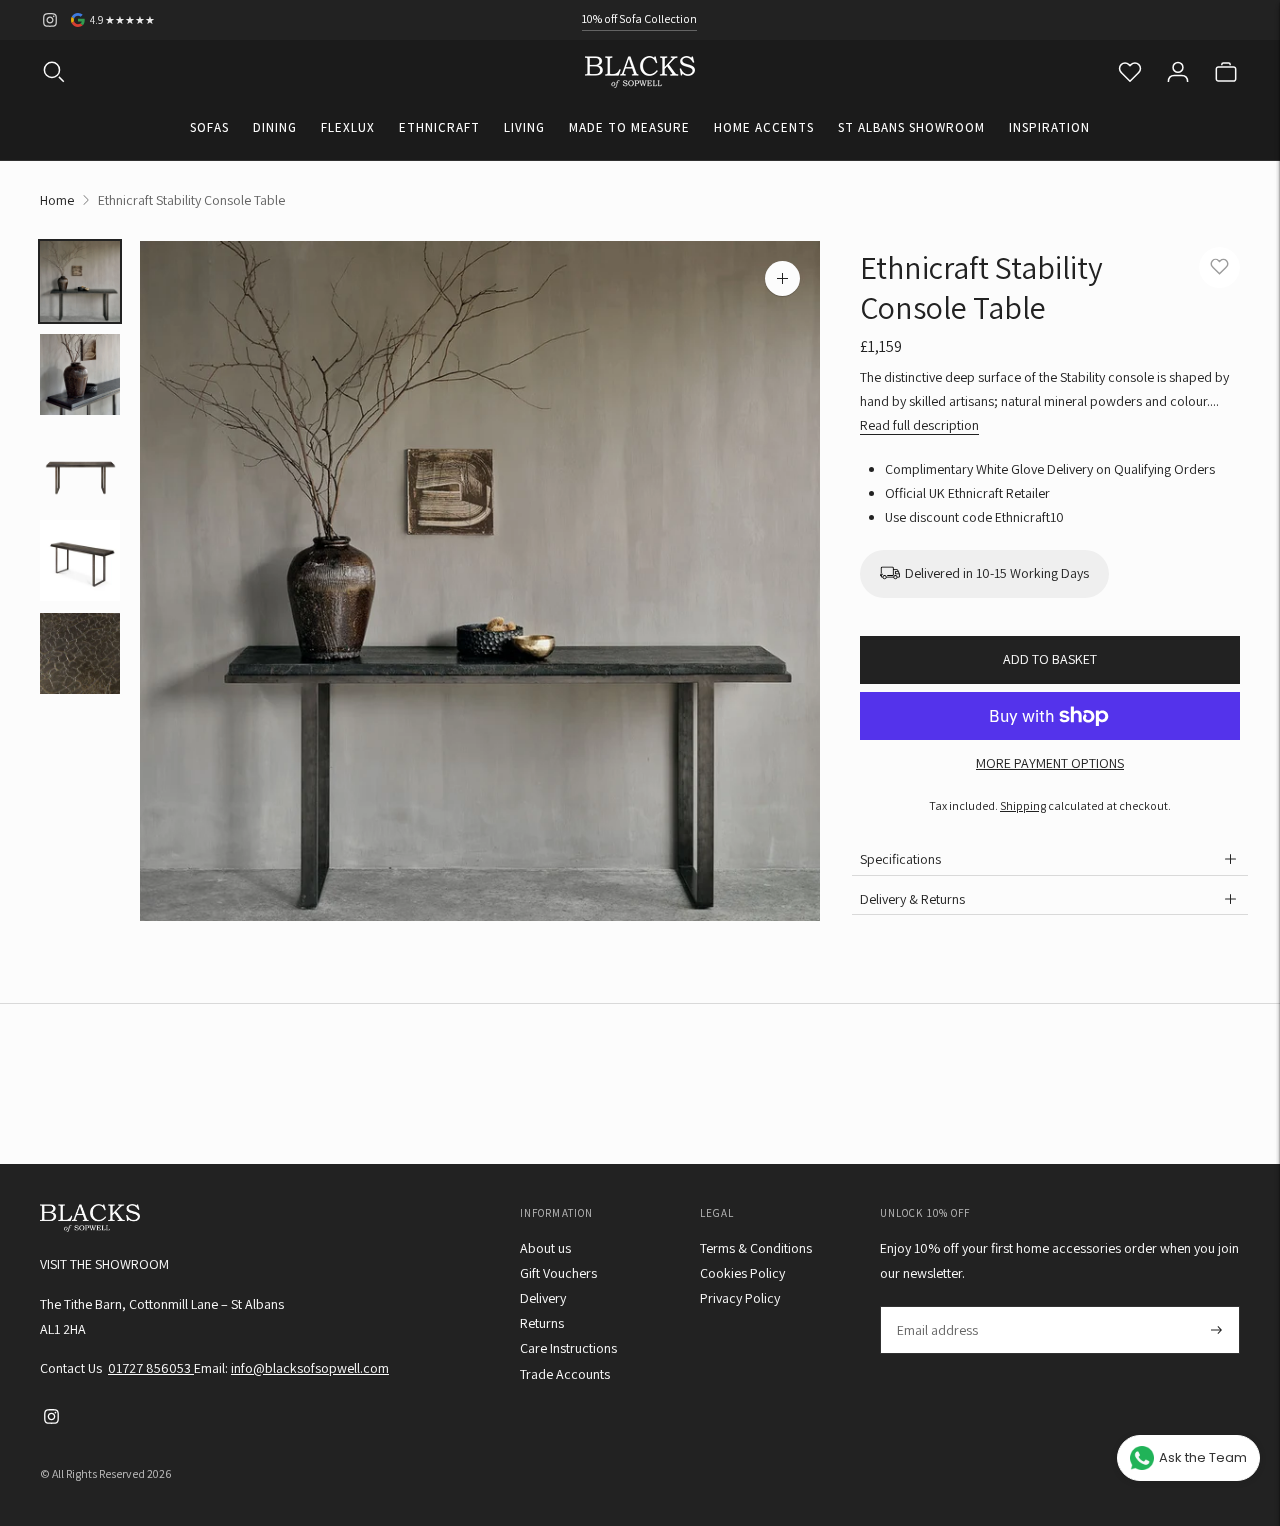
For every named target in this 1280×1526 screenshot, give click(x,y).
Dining (275, 127)
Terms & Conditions (756, 1248)
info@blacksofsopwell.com (310, 1368)
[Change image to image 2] (80, 374)
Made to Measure (629, 127)
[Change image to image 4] (80, 560)
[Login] (1178, 72)
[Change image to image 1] (80, 281)
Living (524, 127)
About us (545, 1248)
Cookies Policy (742, 1273)
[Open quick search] (54, 72)
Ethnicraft (439, 127)
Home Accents (764, 127)
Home (57, 200)
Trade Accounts (565, 1374)
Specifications (900, 859)
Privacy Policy (740, 1298)
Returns (542, 1323)
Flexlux (348, 127)
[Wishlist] (1130, 72)
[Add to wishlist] (1219, 267)
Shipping (1023, 805)
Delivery (543, 1298)
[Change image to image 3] (80, 467)
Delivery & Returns (912, 899)
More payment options (1050, 763)
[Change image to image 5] (80, 653)
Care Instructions (568, 1348)
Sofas (209, 127)
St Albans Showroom (911, 127)
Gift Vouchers (558, 1273)
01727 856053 (151, 1368)
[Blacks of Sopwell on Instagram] (50, 20)
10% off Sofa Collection (639, 18)
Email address (936, 1306)
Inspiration (1049, 127)
